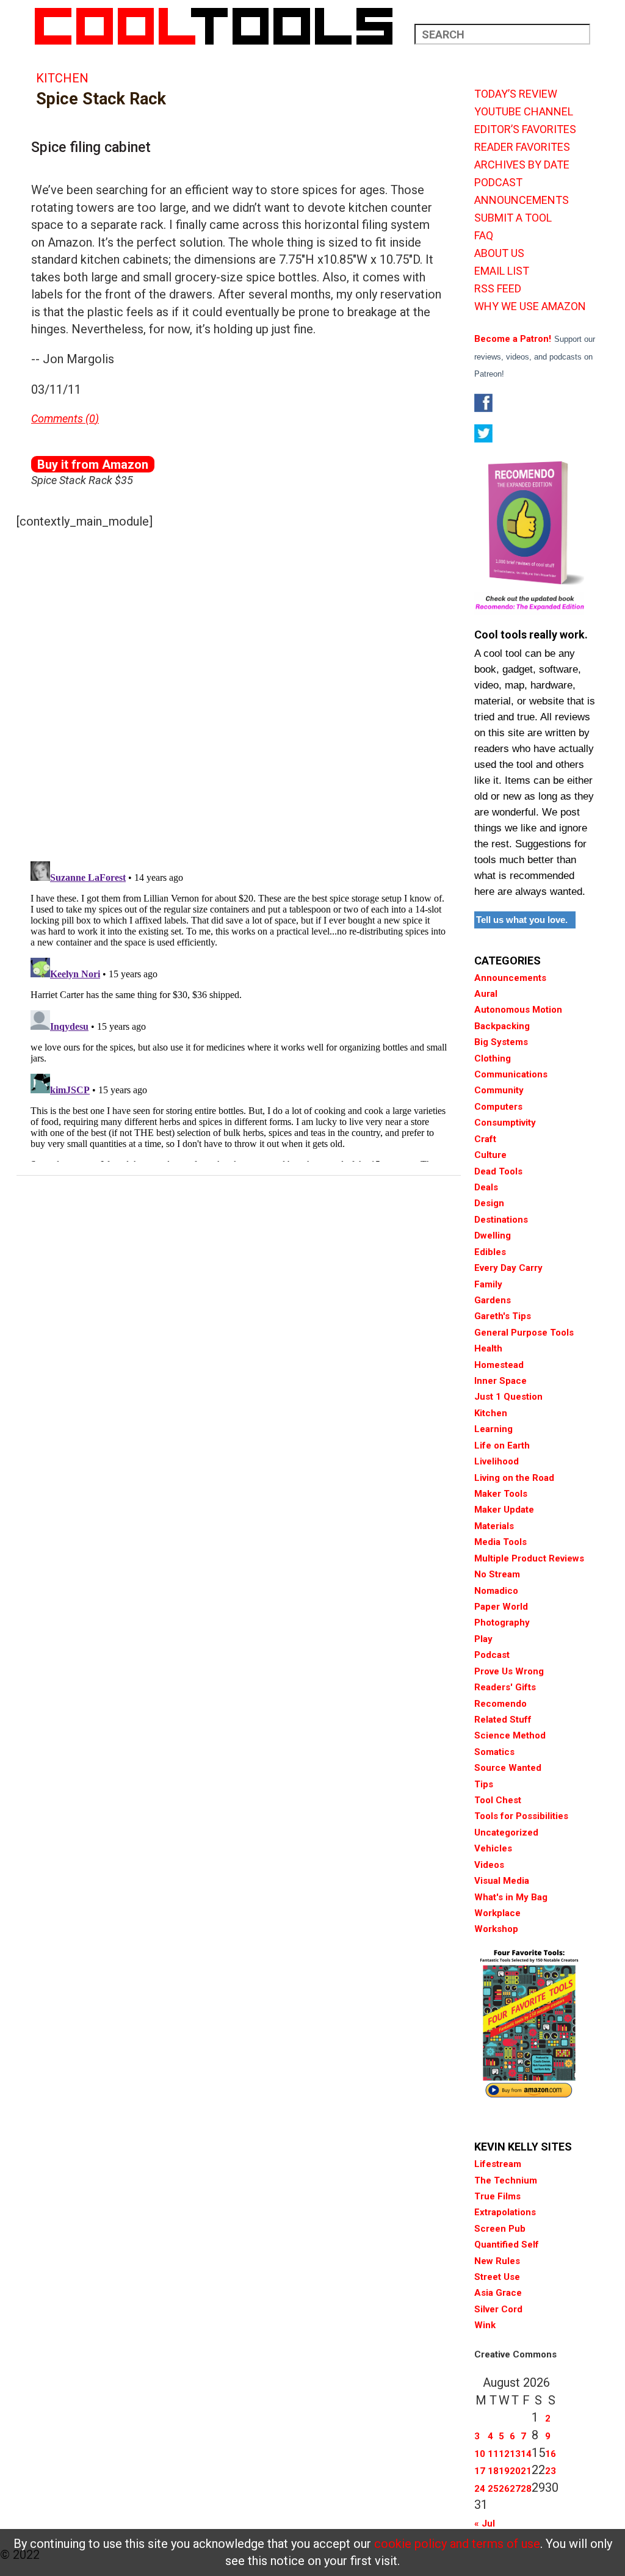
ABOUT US (499, 253)
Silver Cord (498, 2309)
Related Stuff (503, 1720)
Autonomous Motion (518, 1010)
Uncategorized (506, 1833)
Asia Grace (498, 2293)
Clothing (493, 1058)
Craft (485, 1139)
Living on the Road (514, 1478)
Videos (489, 1865)
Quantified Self (507, 2245)
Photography (502, 1623)
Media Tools (500, 1542)
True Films (497, 2196)
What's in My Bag (511, 1897)
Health (488, 1348)
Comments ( (60, 418)
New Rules (497, 2261)
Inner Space (500, 1381)
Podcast (492, 1655)
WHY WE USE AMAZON (530, 306)
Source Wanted (508, 1768)
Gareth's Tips (503, 1316)
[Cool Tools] (220, 26)
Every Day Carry (508, 1268)
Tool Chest (498, 1800)
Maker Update (504, 1510)
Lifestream (498, 2164)
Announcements (510, 978)
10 (480, 2454)
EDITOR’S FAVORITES (525, 129)
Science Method (510, 1735)
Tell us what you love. (522, 920)
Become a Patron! (513, 339)
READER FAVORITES (522, 147)
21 (526, 2471)
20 (515, 2471)
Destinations (501, 1220)
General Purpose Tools (524, 1333)
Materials (494, 1526)
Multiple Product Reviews (529, 1558)
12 (504, 2454)
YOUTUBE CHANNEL (524, 112)
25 (493, 2489)
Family (488, 1284)
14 (526, 2454)
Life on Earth (502, 1445)
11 (493, 2454)
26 (504, 2489)
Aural (486, 994)
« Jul (485, 2524)
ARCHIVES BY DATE (522, 165)
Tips (484, 1784)
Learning (493, 1429)
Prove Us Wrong (509, 1671)
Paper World (501, 1607)
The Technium (506, 2180)
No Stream (497, 1574)
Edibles (490, 1252)
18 (493, 2471)
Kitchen (62, 78)
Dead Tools (498, 1171)
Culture (490, 1155)
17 (480, 2471)
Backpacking (502, 1026)
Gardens (493, 1300)
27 (515, 2489)
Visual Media (502, 1881)
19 (504, 2471)
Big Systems (501, 1042)
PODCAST (498, 183)
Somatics (494, 1752)
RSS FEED (498, 289)
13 (515, 2454)
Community (499, 1090)
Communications (511, 1074)
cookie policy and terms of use (457, 2544)
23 (551, 2471)
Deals (486, 1187)
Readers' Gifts (505, 1687)
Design (489, 1203)
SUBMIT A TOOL (513, 218)
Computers (498, 1107)
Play (483, 1639)
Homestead (499, 1365)
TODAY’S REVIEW (516, 94)
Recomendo (500, 1704)
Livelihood (497, 1461)
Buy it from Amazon (93, 465)
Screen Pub (500, 2229)
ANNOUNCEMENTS (522, 200)
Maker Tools (501, 1494)
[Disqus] (239, 692)
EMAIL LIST (502, 271)
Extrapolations (505, 2212)
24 (480, 2489)
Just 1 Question (508, 1397)
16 (551, 2454)
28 (526, 2489)
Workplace (497, 1913)
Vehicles (493, 1848)
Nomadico (496, 1591)
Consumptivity (505, 1123)
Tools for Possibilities (521, 1816)
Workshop (496, 1929)
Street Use (497, 2277)
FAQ (484, 236)
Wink (485, 2325)
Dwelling (493, 1236)
